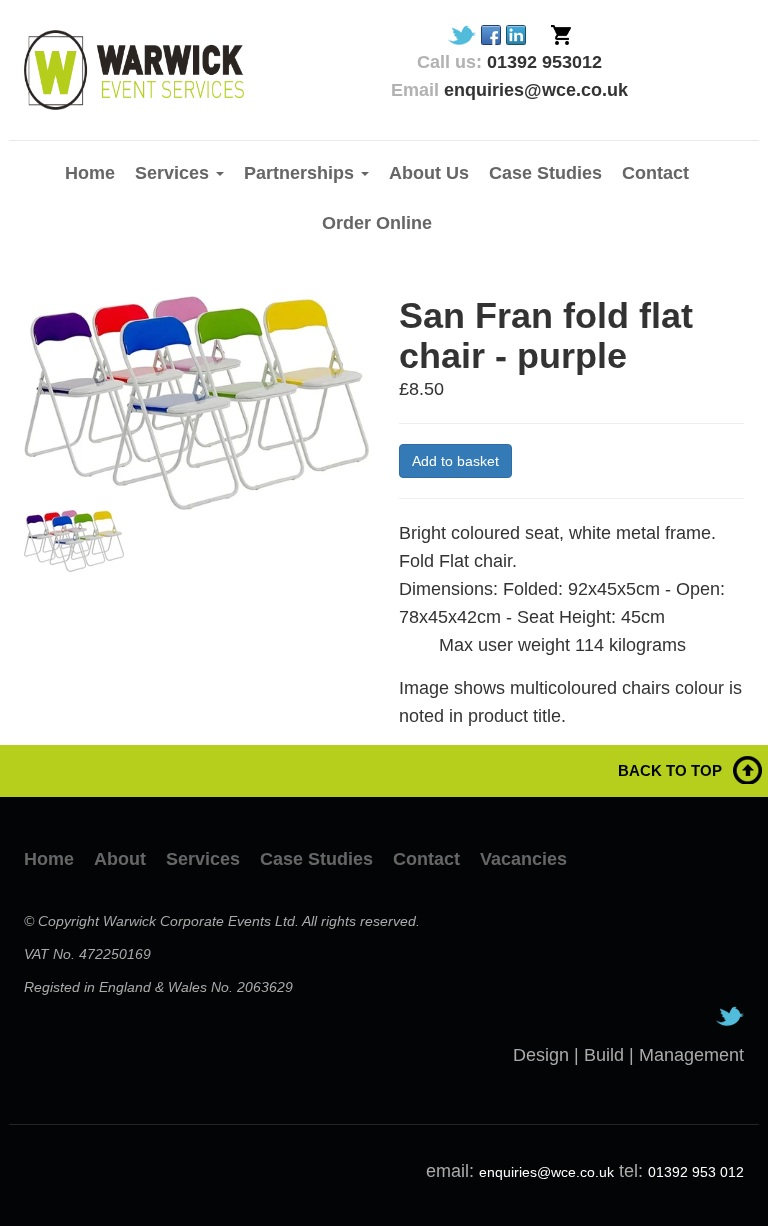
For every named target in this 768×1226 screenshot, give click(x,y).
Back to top (670, 770)
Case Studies (545, 173)
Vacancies (523, 859)
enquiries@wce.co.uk (546, 1172)
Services (203, 859)
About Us (429, 173)
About (120, 859)
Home (90, 173)
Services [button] (174, 173)
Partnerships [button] (301, 173)
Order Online (377, 223)
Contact (655, 173)
